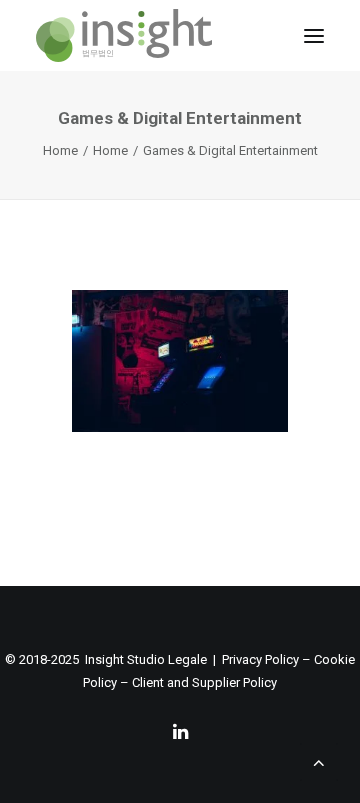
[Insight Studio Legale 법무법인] (124, 35)
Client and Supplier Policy (204, 682)
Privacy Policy (260, 659)
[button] (314, 35)
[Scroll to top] (319, 760)
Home (60, 150)
